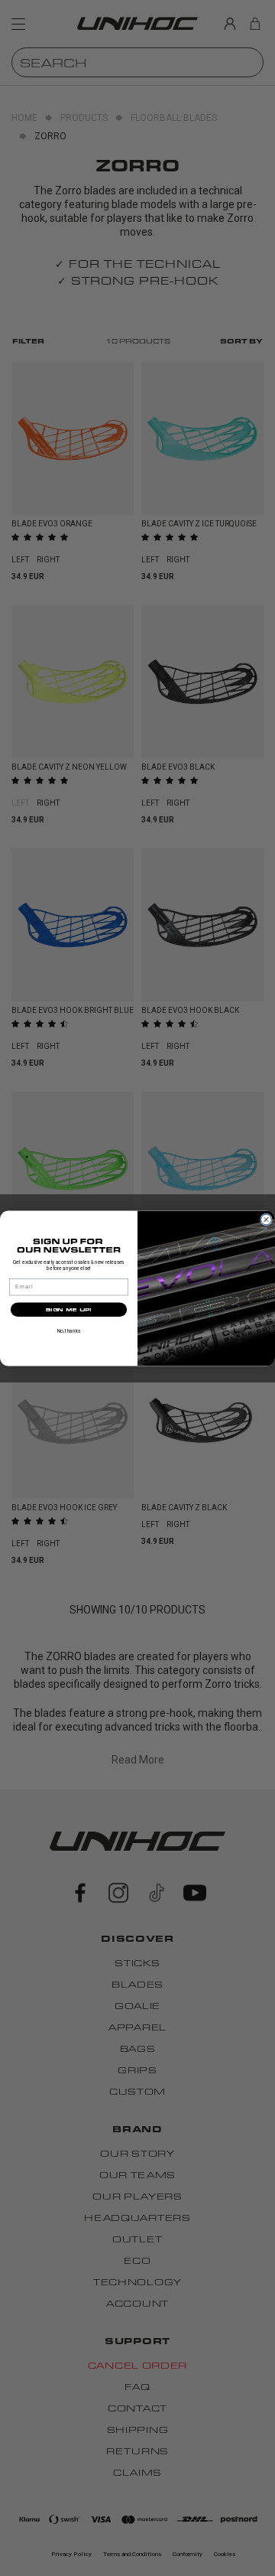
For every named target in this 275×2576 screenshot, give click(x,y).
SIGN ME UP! (68, 1309)
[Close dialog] (267, 1220)
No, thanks (69, 1330)
